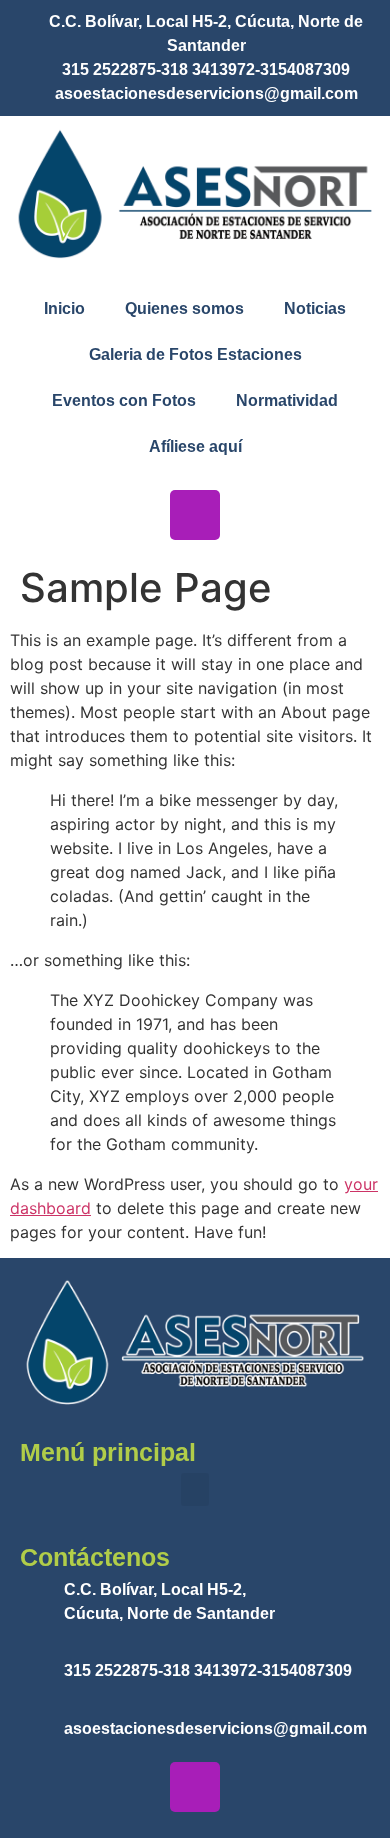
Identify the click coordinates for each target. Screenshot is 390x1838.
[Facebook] (135, 515)
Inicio (64, 308)
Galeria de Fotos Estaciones (195, 354)
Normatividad (287, 400)
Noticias (315, 308)
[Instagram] (195, 515)
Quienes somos (184, 308)
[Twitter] (255, 515)
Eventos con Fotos (124, 400)
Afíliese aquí (195, 446)
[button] (195, 1489)
